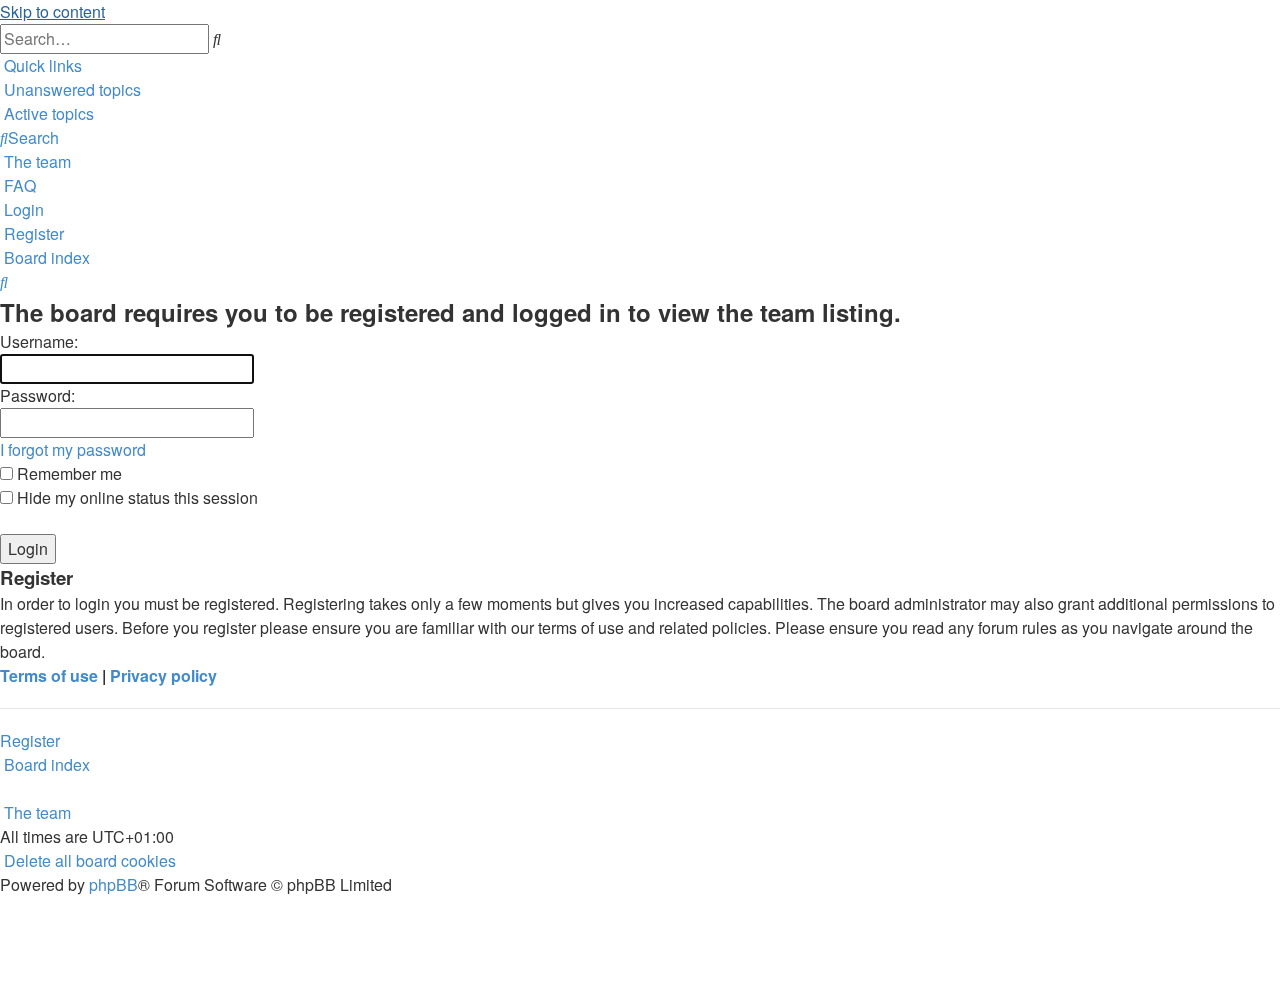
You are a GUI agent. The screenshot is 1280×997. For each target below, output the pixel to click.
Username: (39, 341)
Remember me (67, 473)
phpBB (113, 884)
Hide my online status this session (135, 497)
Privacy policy (163, 675)
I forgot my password (73, 449)
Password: (37, 395)
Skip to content (52, 11)
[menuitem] (70, 89)
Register (30, 740)
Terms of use (49, 675)
